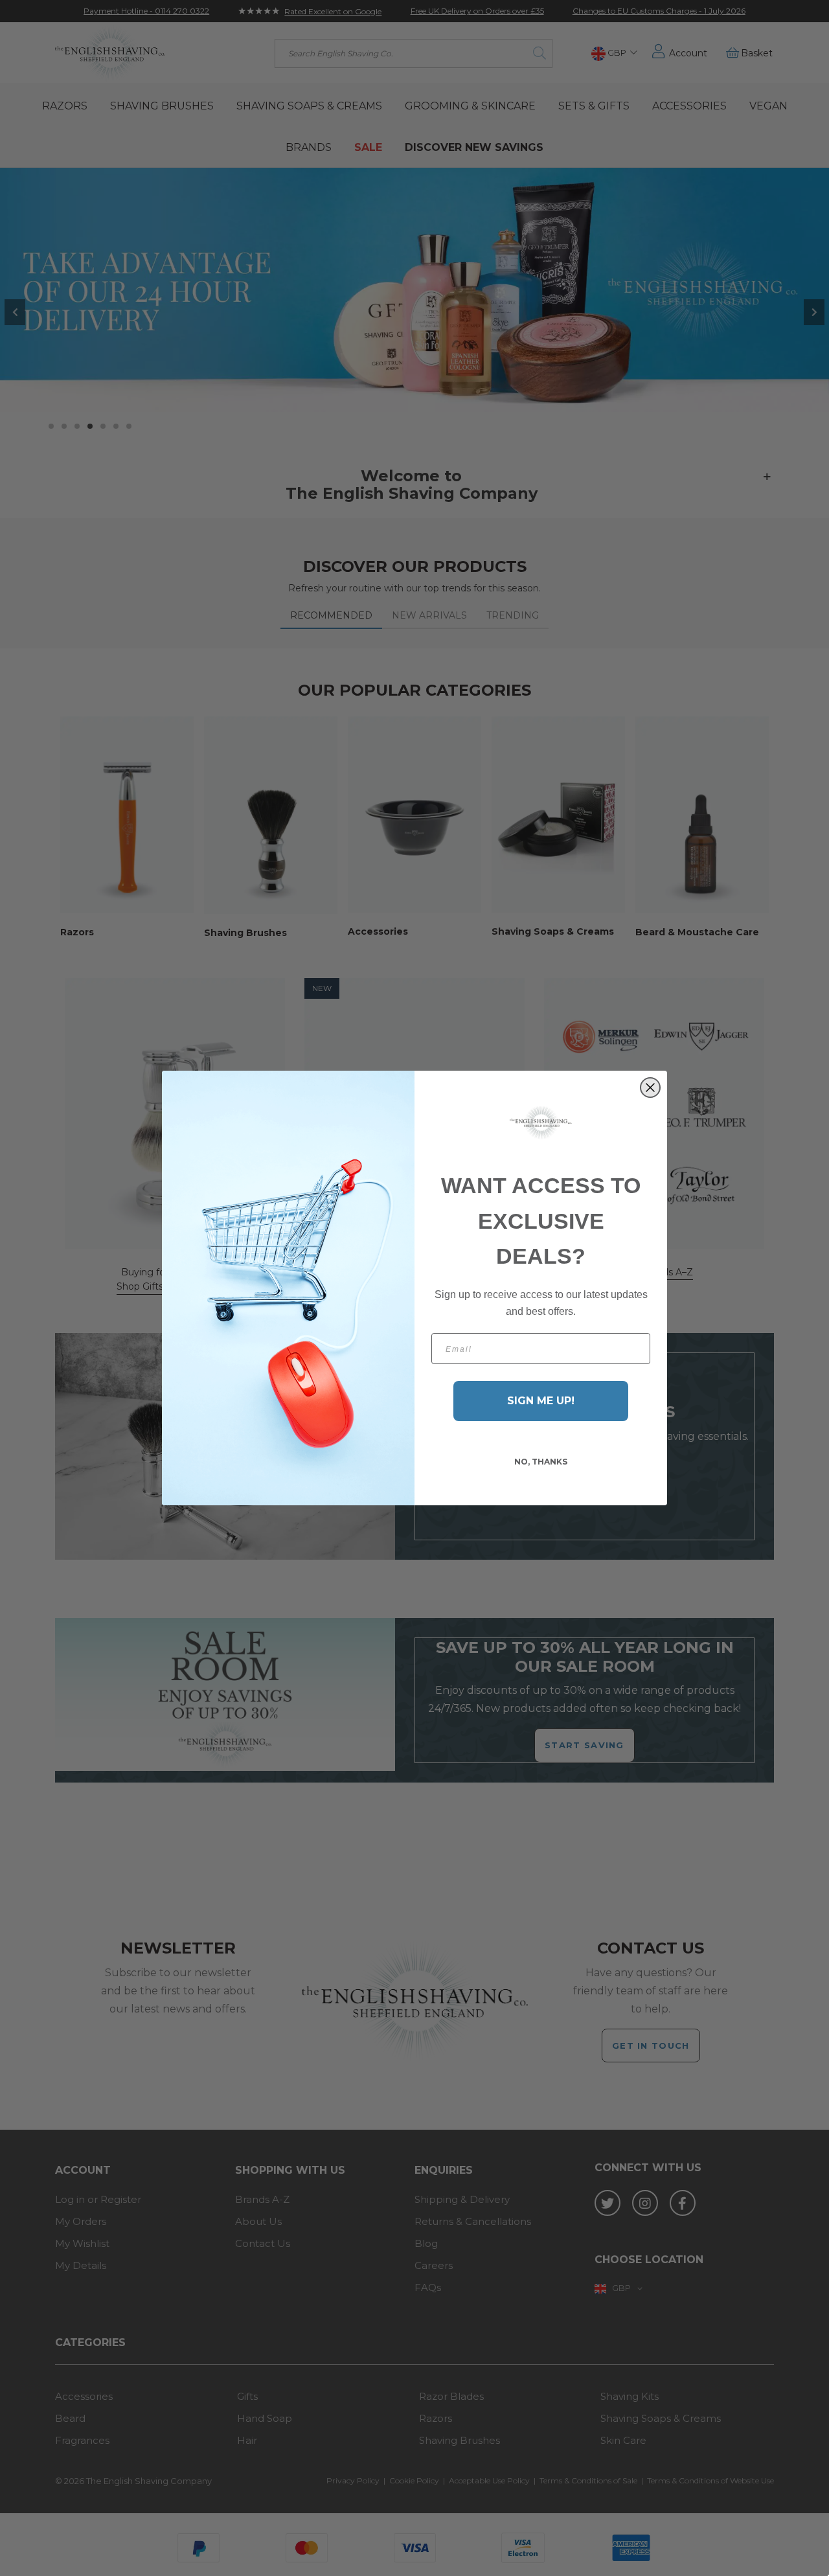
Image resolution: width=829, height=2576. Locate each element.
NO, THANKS (541, 1462)
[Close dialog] (650, 1088)
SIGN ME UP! (541, 1401)
